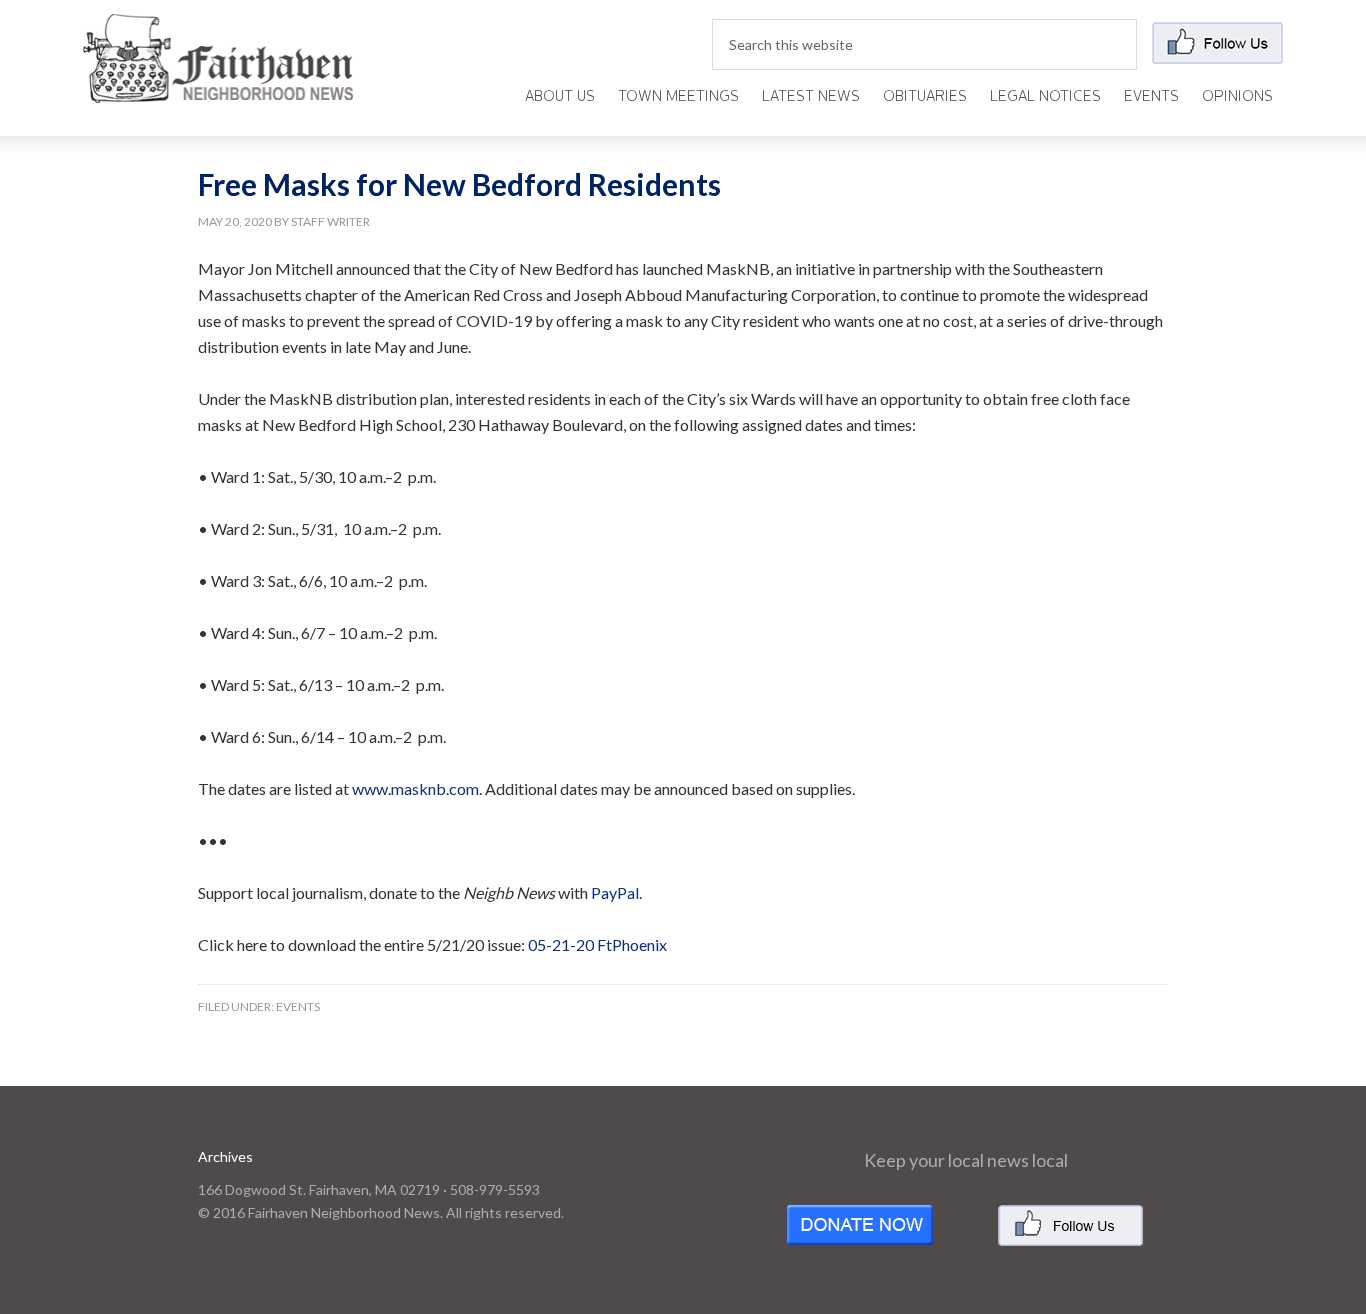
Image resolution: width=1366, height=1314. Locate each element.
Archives (225, 1156)
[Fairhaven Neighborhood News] (218, 86)
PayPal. (616, 892)
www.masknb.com (415, 788)
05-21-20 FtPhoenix (597, 944)
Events (298, 1006)
